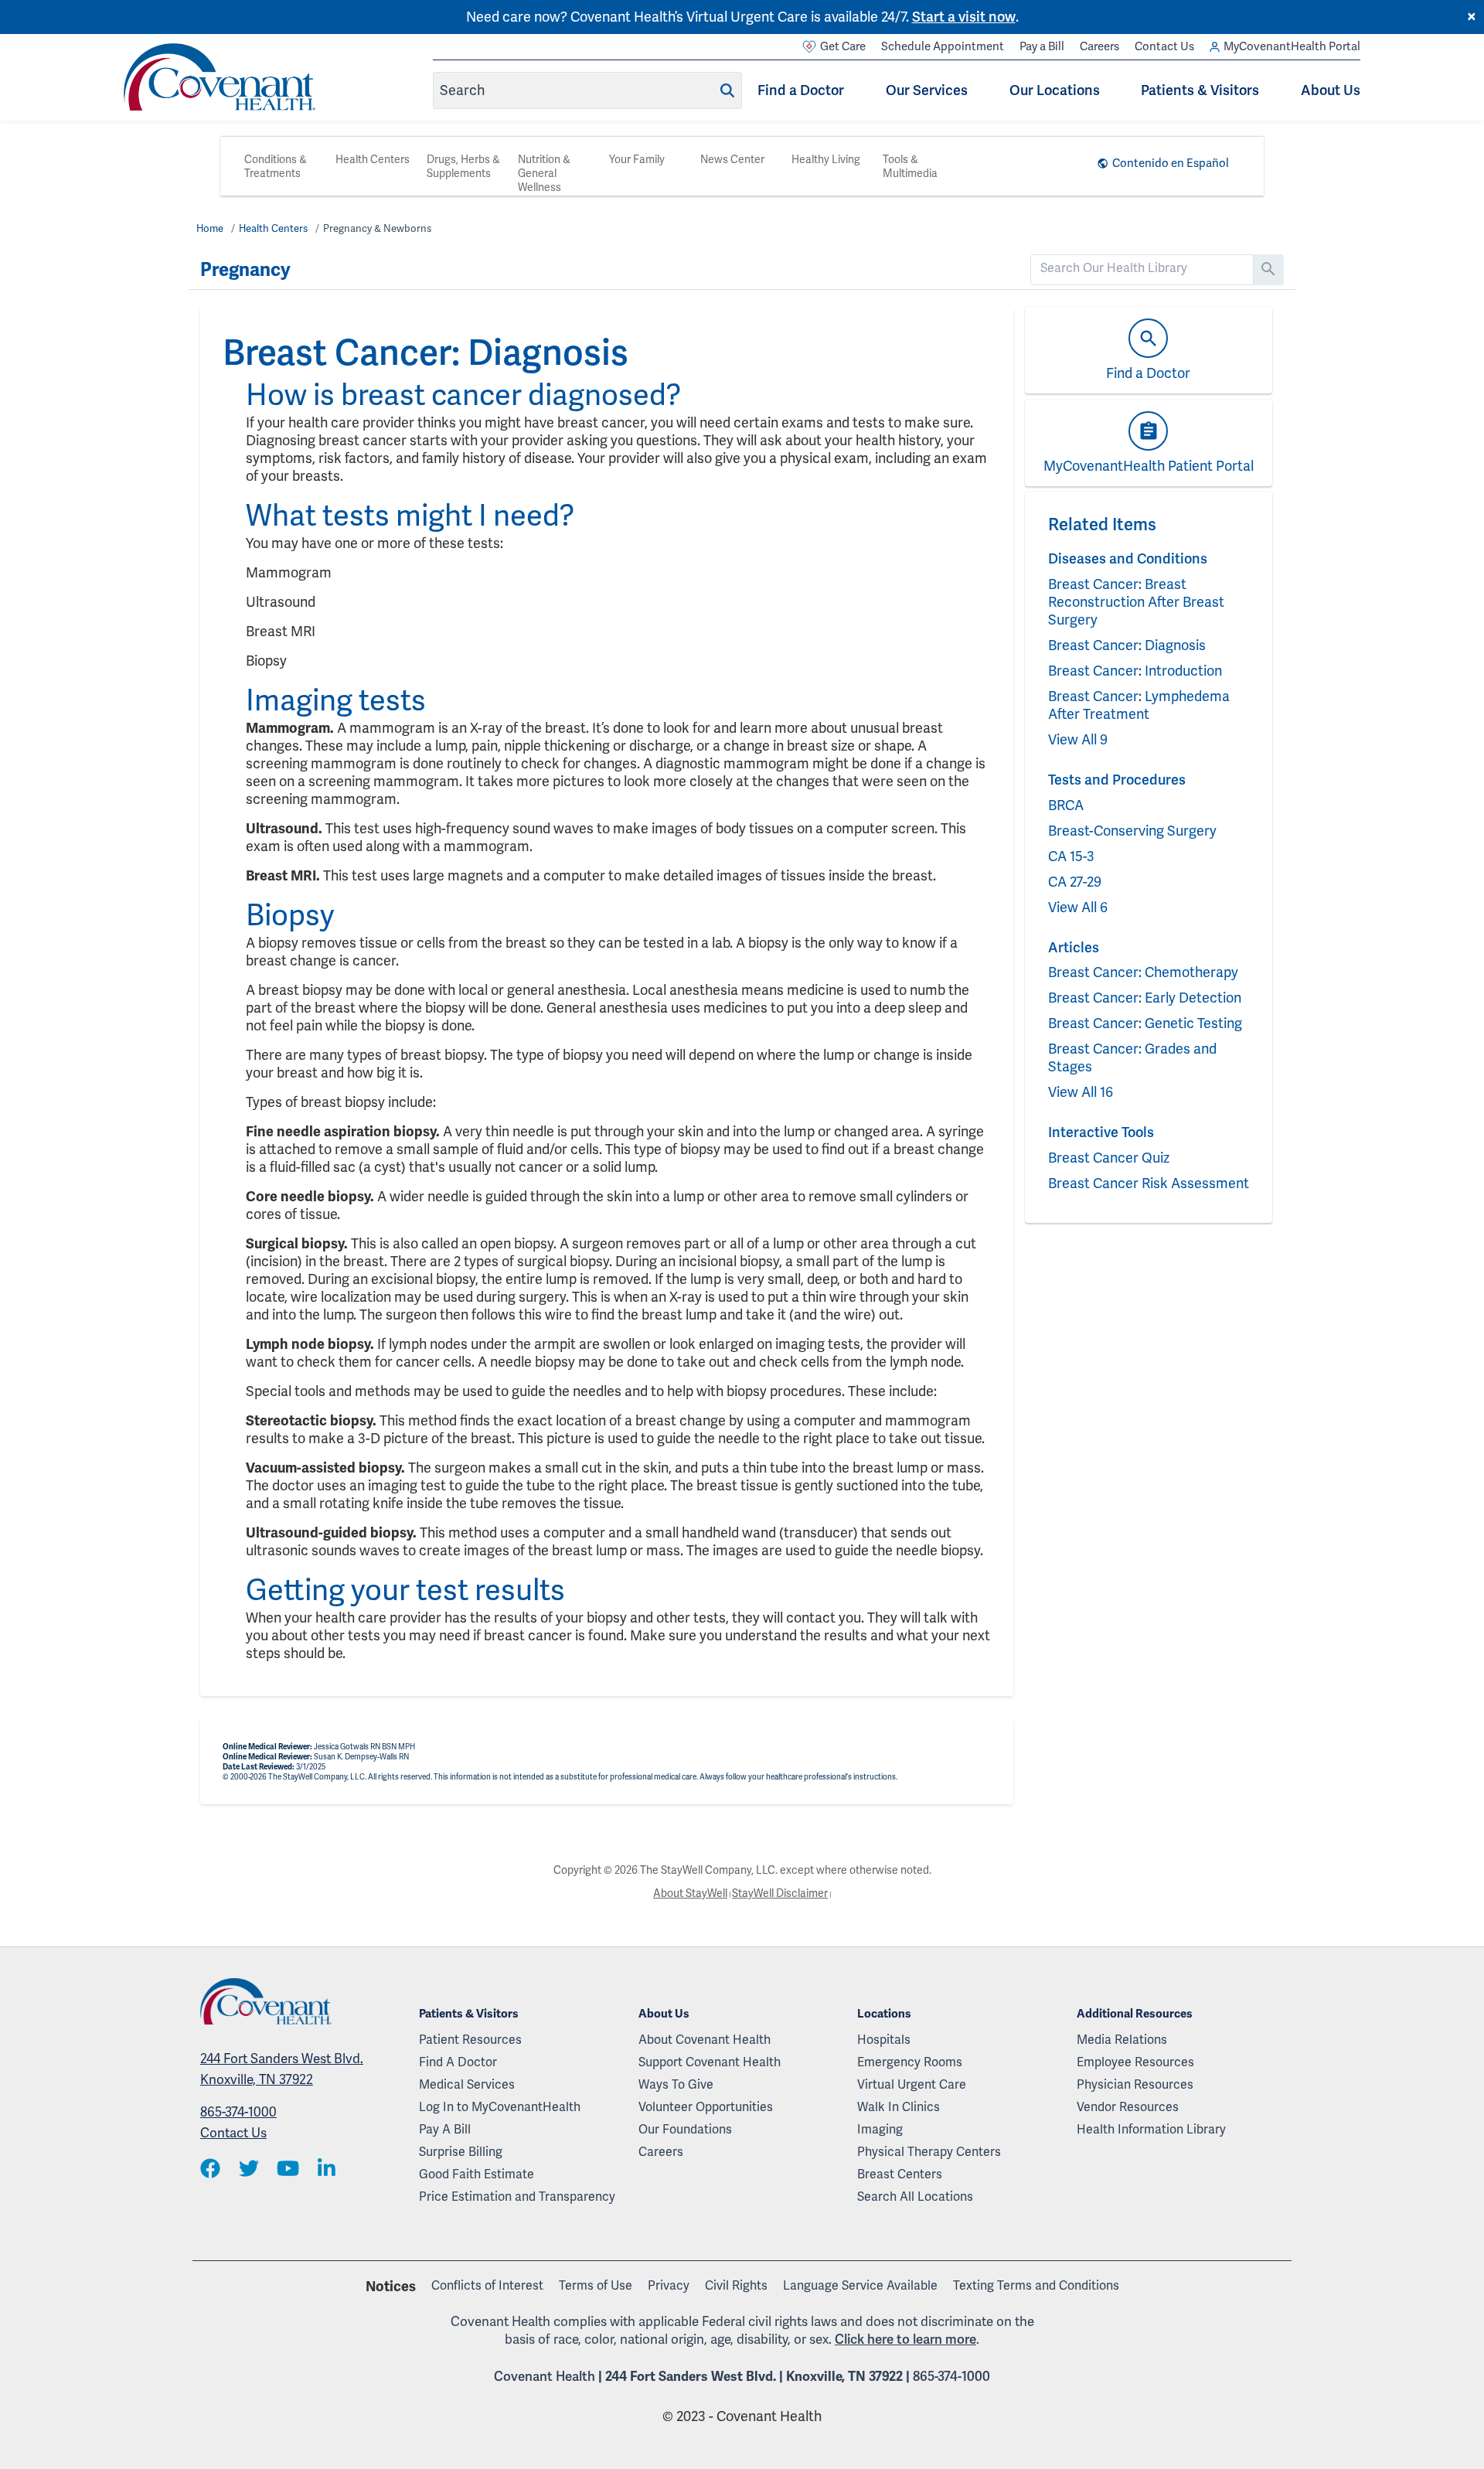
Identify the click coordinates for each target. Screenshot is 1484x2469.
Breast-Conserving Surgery (1132, 831)
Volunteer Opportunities (706, 2107)
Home (210, 228)
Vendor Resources (1128, 2107)
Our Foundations (685, 2129)
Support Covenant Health (710, 2062)
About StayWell (690, 1893)
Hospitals (884, 2040)
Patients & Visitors (1200, 90)
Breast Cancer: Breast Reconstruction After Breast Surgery (1136, 602)
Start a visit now (964, 17)
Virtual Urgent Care (912, 2084)
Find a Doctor (801, 90)
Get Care (843, 46)
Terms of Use (596, 2285)
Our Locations (1055, 90)
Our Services (927, 90)
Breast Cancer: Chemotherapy (1143, 972)
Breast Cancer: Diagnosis (1127, 645)
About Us (1331, 90)
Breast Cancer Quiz (1109, 1158)
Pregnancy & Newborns (377, 228)
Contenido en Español (1171, 163)
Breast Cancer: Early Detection (1145, 998)
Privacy (669, 2285)
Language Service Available (860, 2285)
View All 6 (1078, 907)
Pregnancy (245, 270)
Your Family (637, 159)
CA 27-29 (1075, 882)
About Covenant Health (705, 2040)
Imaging (880, 2129)
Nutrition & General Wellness (544, 173)
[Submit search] (727, 90)
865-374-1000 (238, 2112)
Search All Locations (915, 2197)
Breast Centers (900, 2174)
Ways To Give (676, 2084)
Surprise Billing (461, 2152)
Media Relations (1122, 2040)
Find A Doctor (458, 2062)
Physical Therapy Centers (929, 2152)
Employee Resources (1135, 2062)
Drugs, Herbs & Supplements (463, 166)
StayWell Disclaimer (780, 1893)
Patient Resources (470, 2040)
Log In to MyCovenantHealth (500, 2107)
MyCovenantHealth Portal (1292, 46)
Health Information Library (1151, 2129)
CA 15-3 (1071, 856)
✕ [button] (1472, 17)
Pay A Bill (445, 2129)
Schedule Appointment (943, 46)
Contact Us (1164, 46)
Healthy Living (826, 159)
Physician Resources (1135, 2084)
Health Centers (373, 159)
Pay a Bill (1042, 46)
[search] (1142, 268)
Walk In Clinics (899, 2107)
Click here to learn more (905, 2339)
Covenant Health (545, 2376)
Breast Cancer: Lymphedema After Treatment (1139, 705)
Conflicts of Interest (487, 2285)
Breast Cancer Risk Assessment (1149, 1183)
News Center (732, 159)
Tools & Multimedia (910, 166)
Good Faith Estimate (477, 2174)
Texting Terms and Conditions (1036, 2285)
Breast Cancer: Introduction (1135, 671)
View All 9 (1078, 739)
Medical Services (467, 2084)
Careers (1099, 46)
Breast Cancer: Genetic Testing (1145, 1023)
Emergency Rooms (910, 2062)
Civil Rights (736, 2285)
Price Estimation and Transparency (517, 2197)
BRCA (1066, 805)
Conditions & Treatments (276, 166)
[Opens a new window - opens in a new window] (210, 2169)
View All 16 (1081, 1092)
